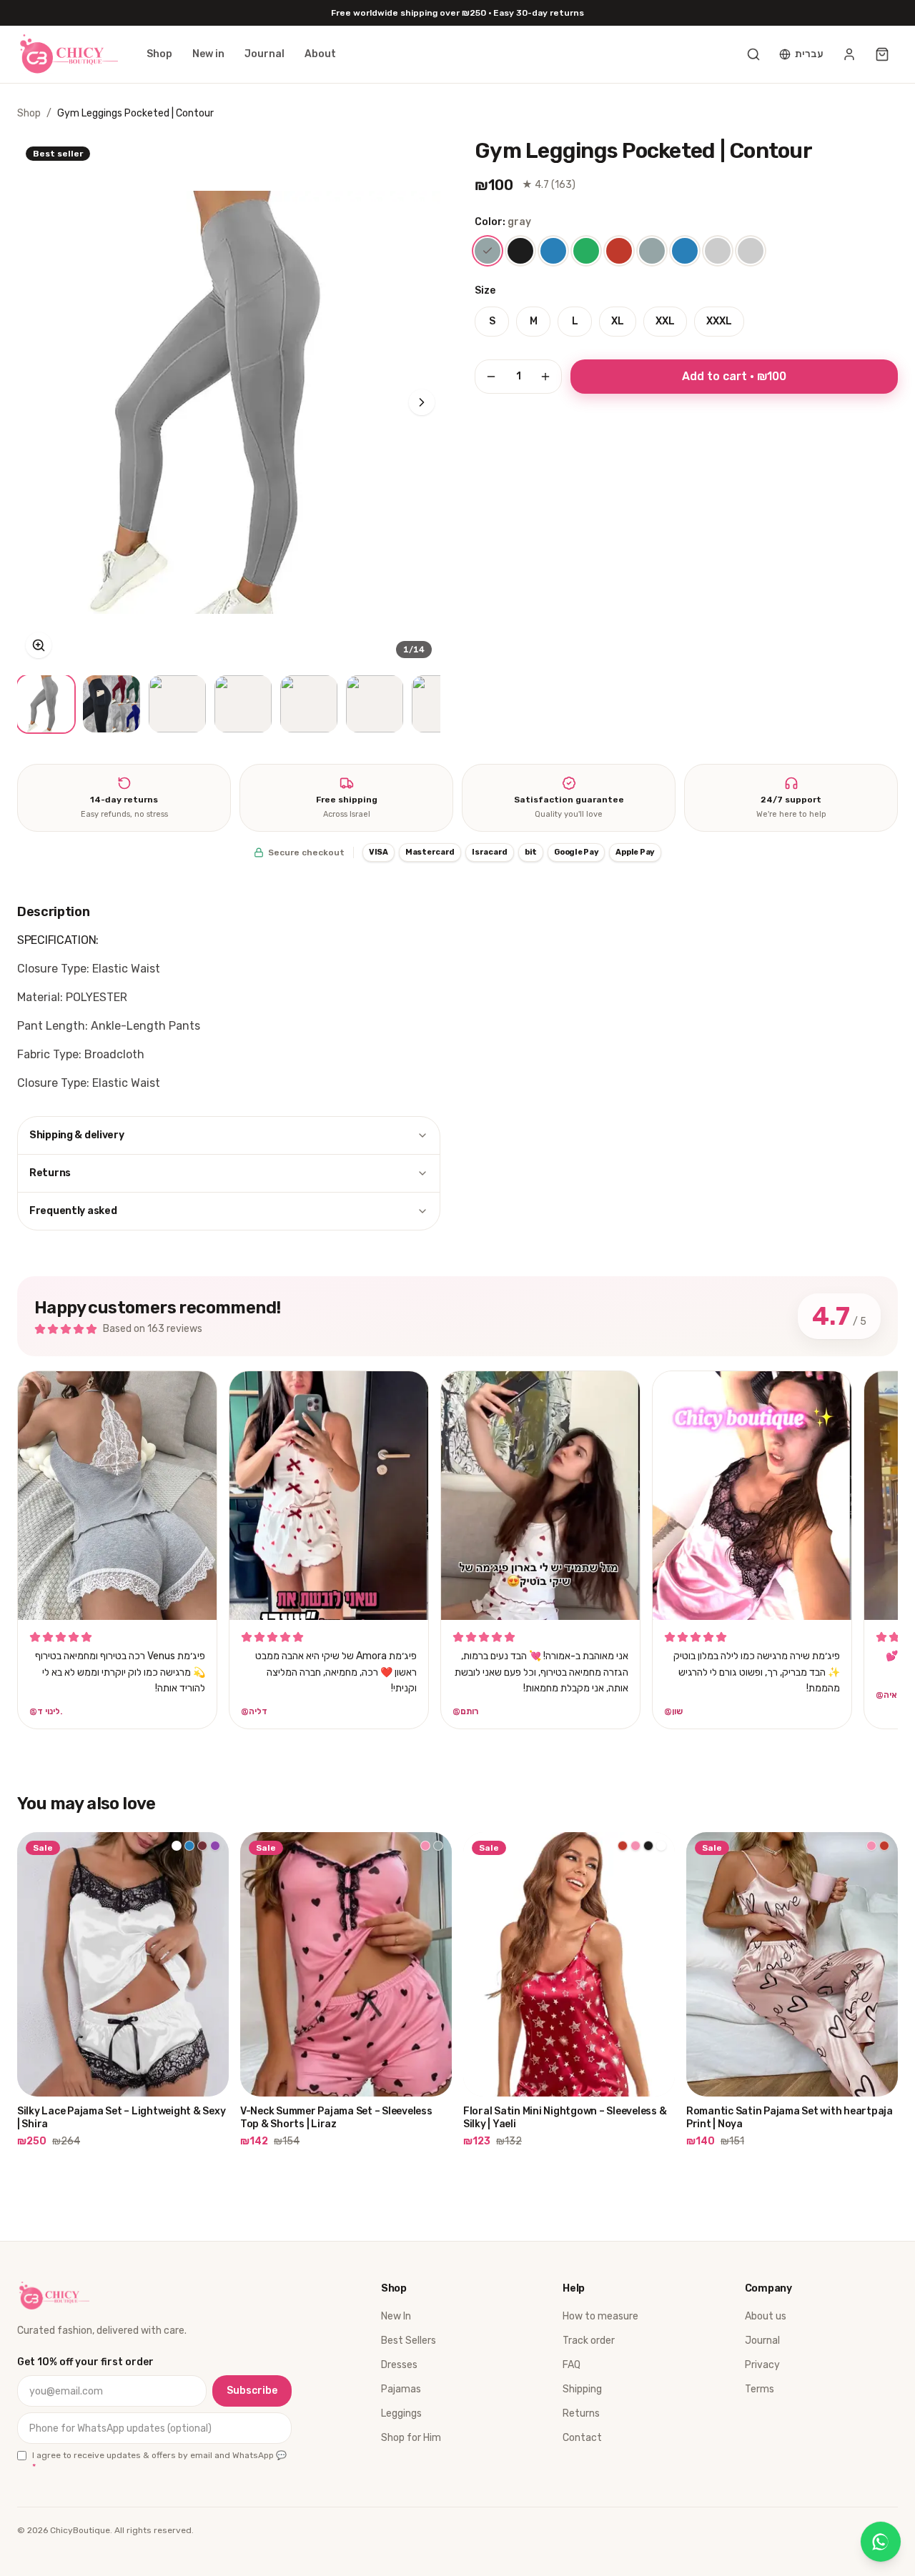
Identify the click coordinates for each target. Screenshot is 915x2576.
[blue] (553, 251)
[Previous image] (36, 402)
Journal (264, 54)
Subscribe (252, 2391)
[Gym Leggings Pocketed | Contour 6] (375, 704)
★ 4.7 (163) (549, 185)
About (320, 54)
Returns (50, 1173)
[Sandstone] (751, 251)
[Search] (753, 54)
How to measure (600, 2316)
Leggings (401, 2413)
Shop (159, 54)
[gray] (488, 251)
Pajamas (401, 2389)
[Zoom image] (39, 645)
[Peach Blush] (718, 251)
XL (618, 321)
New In (396, 2316)
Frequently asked (73, 1211)
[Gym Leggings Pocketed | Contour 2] (112, 704)
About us (766, 2316)
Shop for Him (411, 2438)
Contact (582, 2438)
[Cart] (882, 54)
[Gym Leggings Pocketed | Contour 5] (309, 704)
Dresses (399, 2365)
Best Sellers (409, 2341)
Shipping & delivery (77, 1135)
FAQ (572, 2365)
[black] (520, 251)
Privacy (762, 2365)
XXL (665, 321)
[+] (545, 377)
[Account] (849, 54)
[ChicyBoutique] (68, 54)
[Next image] (422, 402)
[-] (491, 377)
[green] (586, 251)
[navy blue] (685, 251)
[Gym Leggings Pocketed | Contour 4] (243, 704)
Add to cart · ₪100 (734, 376)
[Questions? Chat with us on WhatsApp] (881, 2542)
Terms (760, 2389)
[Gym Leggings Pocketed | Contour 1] (46, 704)
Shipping (582, 2389)
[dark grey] (652, 251)
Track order (589, 2341)
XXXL (719, 321)
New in (208, 54)
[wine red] (619, 251)
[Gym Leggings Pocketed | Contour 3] (177, 704)
